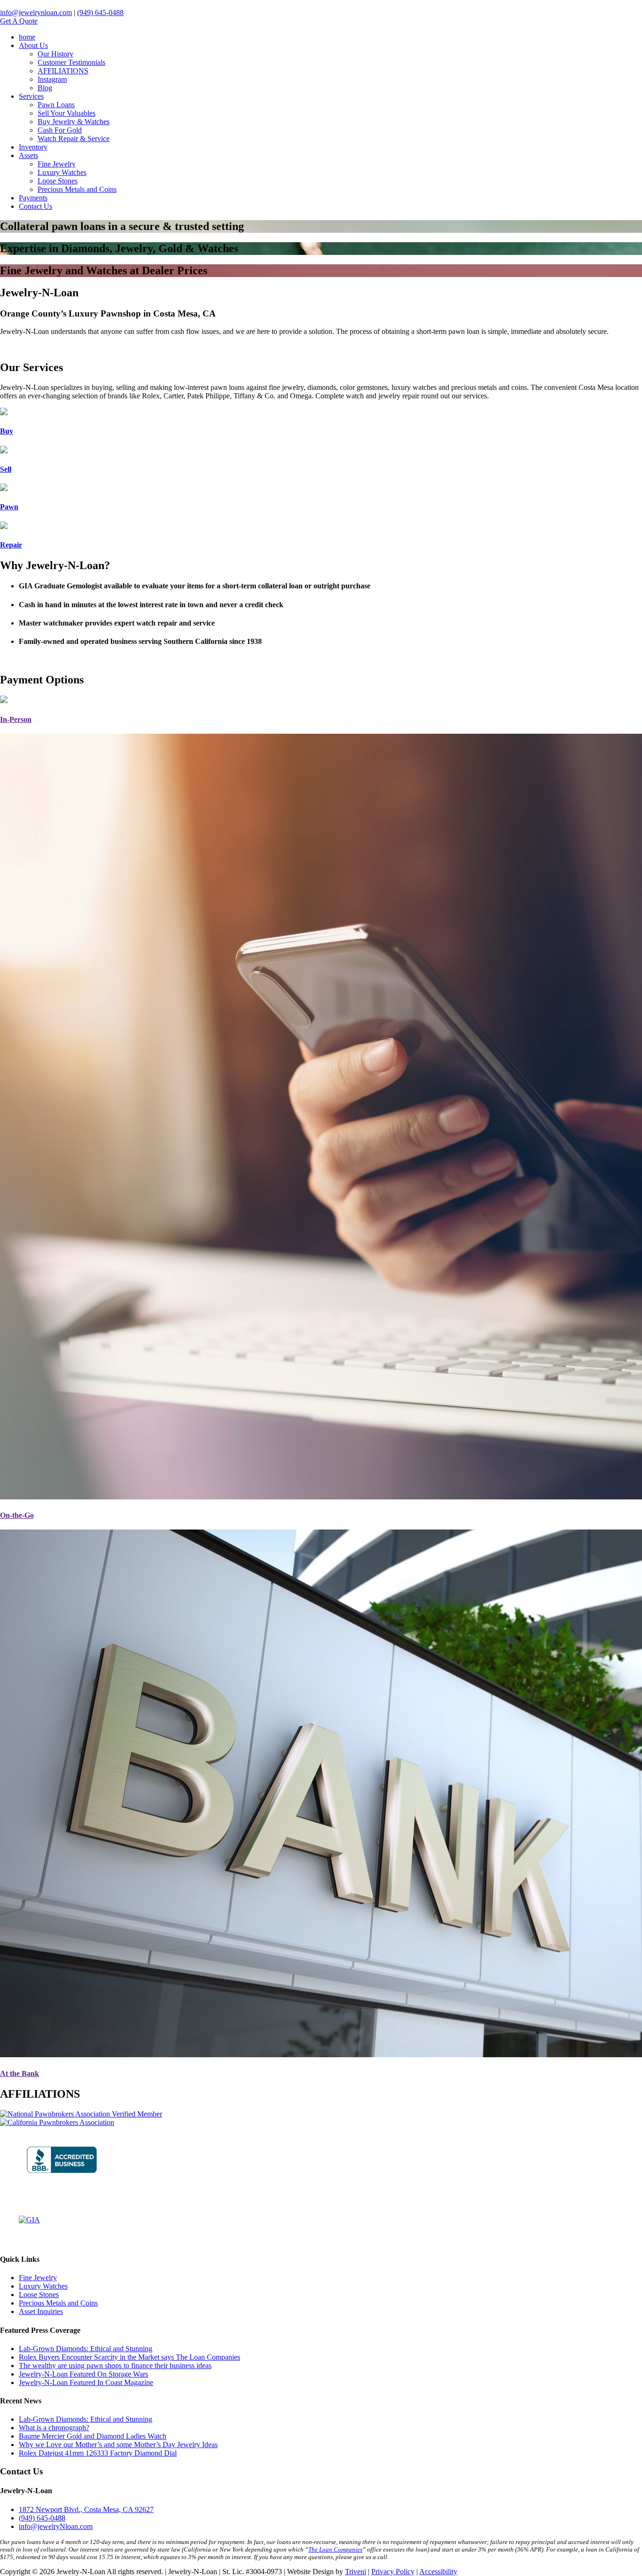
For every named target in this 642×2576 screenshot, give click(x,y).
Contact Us (35, 206)
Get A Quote (19, 21)
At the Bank (20, 2073)
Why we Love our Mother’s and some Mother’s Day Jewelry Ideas (118, 2445)
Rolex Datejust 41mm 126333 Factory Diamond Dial (98, 2453)
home (27, 37)
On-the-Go (17, 1515)
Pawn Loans (56, 105)
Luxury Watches (62, 172)
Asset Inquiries (41, 2311)
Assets (28, 155)
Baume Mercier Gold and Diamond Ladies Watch (93, 2436)
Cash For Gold (60, 130)
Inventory (33, 147)
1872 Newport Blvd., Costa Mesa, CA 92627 (86, 2509)
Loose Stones (58, 181)
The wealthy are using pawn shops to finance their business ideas (115, 2366)
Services (31, 96)
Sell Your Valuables (67, 113)
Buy (7, 431)
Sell (6, 469)
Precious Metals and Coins (77, 189)
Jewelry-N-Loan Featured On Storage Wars (83, 2374)
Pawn (9, 507)
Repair (11, 545)
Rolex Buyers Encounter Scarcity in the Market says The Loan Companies (129, 2357)
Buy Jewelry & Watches (74, 122)
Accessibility (438, 2572)
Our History (55, 54)
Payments (33, 198)
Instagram (52, 79)
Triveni (356, 2572)
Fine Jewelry (57, 164)
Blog (45, 88)
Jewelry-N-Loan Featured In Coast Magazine (86, 2382)
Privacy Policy (393, 2572)
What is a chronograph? (54, 2428)
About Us (33, 45)
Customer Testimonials (71, 62)
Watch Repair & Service (74, 139)
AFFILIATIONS (63, 71)
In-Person (16, 719)
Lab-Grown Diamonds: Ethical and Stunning (86, 2349)
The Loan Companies (335, 2549)
